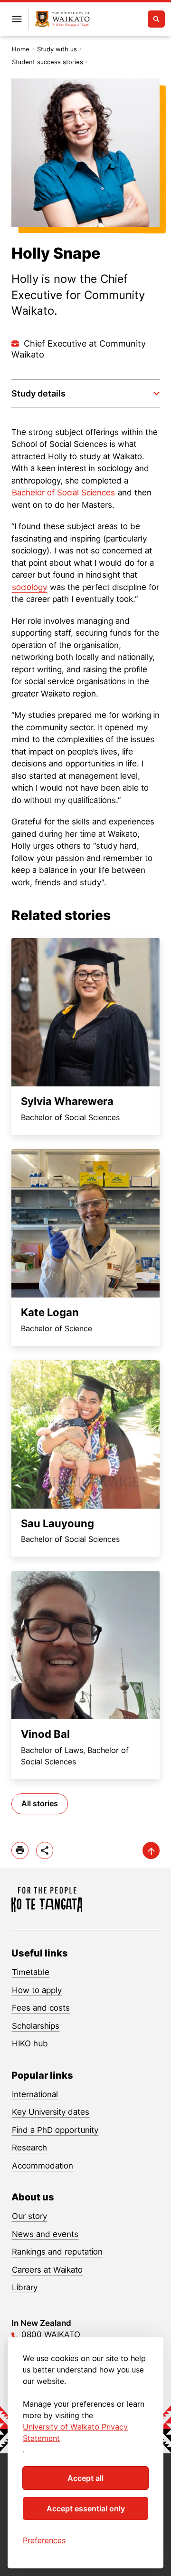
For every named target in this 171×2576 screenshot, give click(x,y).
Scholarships (36, 2026)
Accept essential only (86, 2508)
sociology (29, 587)
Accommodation (43, 2166)
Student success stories (47, 62)
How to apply (37, 1990)
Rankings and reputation (57, 2252)
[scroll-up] (151, 1850)
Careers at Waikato (47, 2270)
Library (25, 2287)
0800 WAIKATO (51, 2334)
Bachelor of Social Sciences (63, 493)
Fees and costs (41, 2008)
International (35, 2094)
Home (21, 49)
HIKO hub (30, 2043)
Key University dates (51, 2112)
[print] (20, 1850)
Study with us (57, 49)
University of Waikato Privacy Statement (75, 2432)
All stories (40, 1803)
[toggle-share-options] (45, 1850)
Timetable (31, 1972)
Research (29, 2148)
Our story (29, 2216)
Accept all (85, 2478)
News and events (45, 2234)
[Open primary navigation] (17, 19)
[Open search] (156, 19)
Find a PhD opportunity (55, 2130)
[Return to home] (62, 19)
